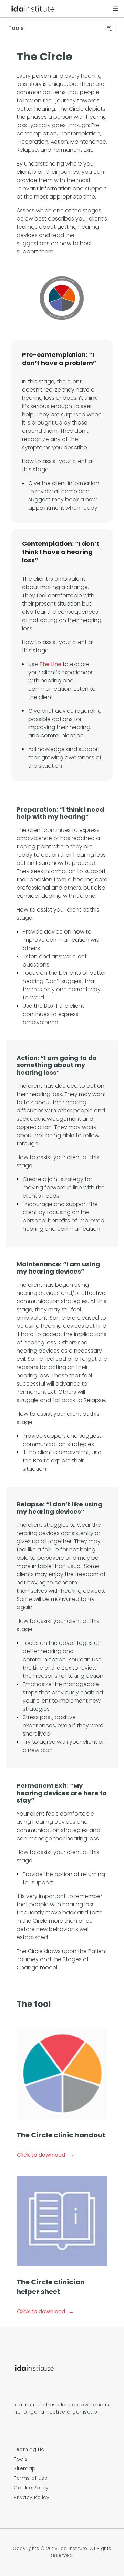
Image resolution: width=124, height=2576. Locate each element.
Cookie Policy (31, 2488)
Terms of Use (31, 2478)
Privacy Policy (32, 2497)
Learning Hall (30, 2449)
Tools (21, 2459)
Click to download (41, 2155)
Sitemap (25, 2468)
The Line (50, 664)
